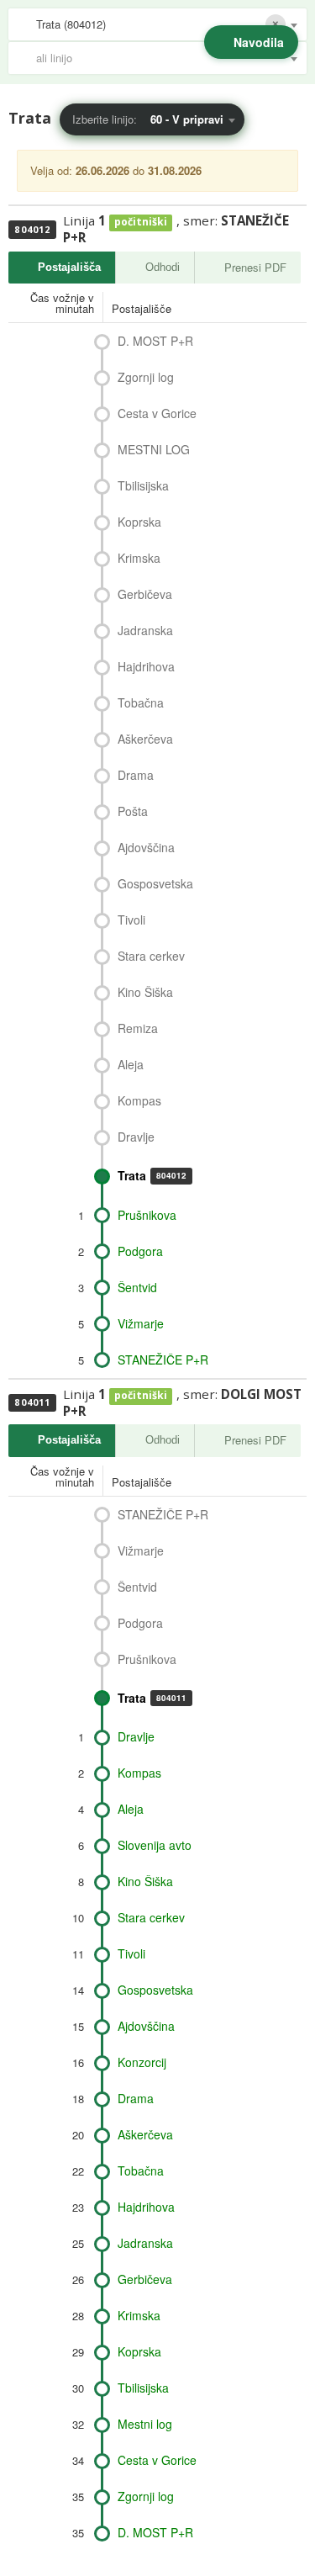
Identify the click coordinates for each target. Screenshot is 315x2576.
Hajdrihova (146, 666)
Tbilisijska (143, 485)
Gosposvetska (155, 883)
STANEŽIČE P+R (163, 1360)
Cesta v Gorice (157, 413)
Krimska (139, 558)
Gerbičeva (145, 594)
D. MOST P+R (155, 341)
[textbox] (166, 58)
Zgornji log (146, 377)
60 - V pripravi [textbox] (187, 119)
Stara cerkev (151, 956)
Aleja (131, 1064)
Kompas (139, 1100)
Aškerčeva (145, 739)
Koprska (139, 522)
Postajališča (69, 267)
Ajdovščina (146, 847)
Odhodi (163, 267)
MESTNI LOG (154, 449)
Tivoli (131, 920)
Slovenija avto (155, 1845)
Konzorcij (142, 2062)
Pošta (133, 811)
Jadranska (145, 630)
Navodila (259, 42)
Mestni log (145, 2424)
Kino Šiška (145, 992)
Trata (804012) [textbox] (71, 24)
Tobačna (141, 702)
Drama (136, 775)
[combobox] (157, 24)
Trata (152, 1175)
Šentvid (137, 1287)
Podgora (140, 1251)
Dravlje (136, 1137)
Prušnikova (147, 1215)
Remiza (138, 1028)
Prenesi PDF (255, 267)
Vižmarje (141, 1323)
